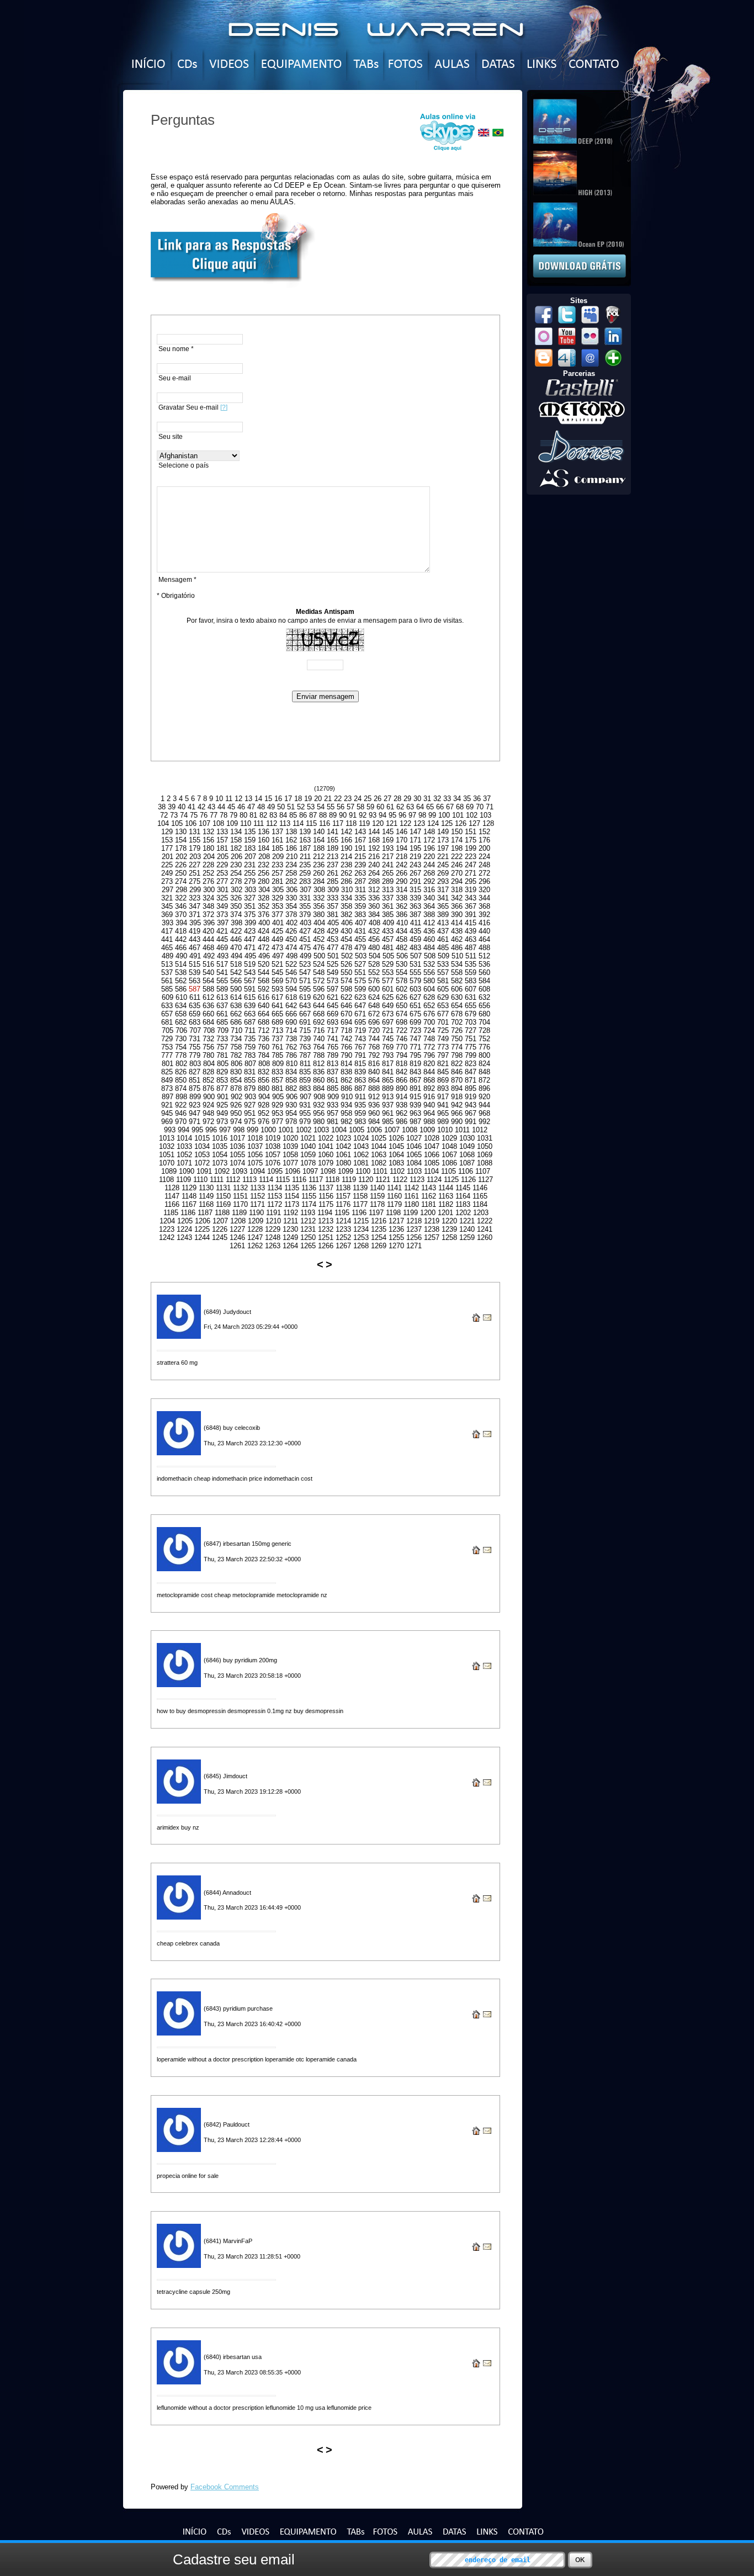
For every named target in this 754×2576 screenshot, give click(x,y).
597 (333, 989)
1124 (434, 1180)
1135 (292, 1188)
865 (388, 1080)
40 (182, 807)
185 (277, 848)
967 (471, 1113)
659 (195, 1014)
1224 (184, 1229)
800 (484, 1055)
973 (222, 1122)
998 (239, 1130)
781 (222, 1055)
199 (471, 848)
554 (402, 972)
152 (484, 832)
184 (264, 848)
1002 (304, 1130)
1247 (255, 1237)
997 (225, 1130)
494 (237, 956)
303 (250, 890)
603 (415, 989)
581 (443, 981)
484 (429, 948)
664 (264, 1014)
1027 (414, 1138)
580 (429, 981)
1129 (189, 1188)
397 (223, 923)
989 (443, 1122)
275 (195, 881)
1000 (268, 1130)
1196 (359, 1213)
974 (236, 1122)
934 (346, 1105)
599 (360, 989)
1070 (167, 1163)
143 (360, 832)
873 (167, 1088)
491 (195, 956)
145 (388, 832)
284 (319, 881)
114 (298, 823)
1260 (485, 1237)
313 (388, 890)
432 (374, 931)
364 (429, 906)
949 (222, 1113)
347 (195, 906)
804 (209, 1064)
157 (222, 840)
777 (167, 1055)
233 (277, 865)
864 (374, 1080)
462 (457, 939)
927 (250, 1105)
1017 (237, 1138)
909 (333, 1097)
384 (374, 915)
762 (291, 1047)
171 (415, 840)
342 (457, 898)
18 (298, 799)
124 (433, 823)
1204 (167, 1221)
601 (388, 989)
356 (319, 906)
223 (471, 857)
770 (402, 1047)
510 (457, 956)
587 (196, 989)
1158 (360, 1196)
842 (402, 1072)
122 (405, 823)
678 (457, 1014)
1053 (202, 1155)
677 (443, 1014)
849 (167, 1080)
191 (360, 848)
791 (360, 1055)
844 (429, 1072)
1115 (283, 1180)
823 (471, 1064)
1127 (485, 1180)
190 (346, 848)
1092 (222, 1171)
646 (346, 1006)
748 (429, 1039)
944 (484, 1105)
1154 (292, 1196)
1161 (411, 1196)
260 (319, 873)
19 (308, 799)
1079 (326, 1163)
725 (443, 1030)
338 (402, 898)
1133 (257, 1188)
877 (222, 1088)
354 (291, 906)
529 (388, 964)
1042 (343, 1146)
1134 (275, 1188)
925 (222, 1105)
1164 (463, 1196)
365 (443, 906)
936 (374, 1105)
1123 (417, 1180)
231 (250, 865)
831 (250, 1072)
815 (360, 1064)
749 (443, 1039)
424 (264, 931)
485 (443, 948)
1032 (167, 1146)
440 (484, 931)
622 (346, 997)
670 (346, 1014)
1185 (171, 1213)
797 (443, 1055)
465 (167, 948)
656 (484, 1006)
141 (333, 832)
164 (319, 840)
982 (346, 1122)
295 (471, 881)
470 (236, 948)
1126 (468, 1180)
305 (278, 890)
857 (277, 1080)
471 (250, 948)
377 (277, 915)
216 (374, 857)
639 (250, 1006)
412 (429, 923)
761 (277, 1047)
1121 (383, 1180)
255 (250, 873)
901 (223, 1097)
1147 (172, 1196)
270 (457, 873)
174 (457, 840)
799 (471, 1055)
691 (305, 1022)
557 (443, 972)
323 (195, 898)
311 (360, 890)
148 (429, 832)
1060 (326, 1155)
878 (236, 1088)
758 (236, 1047)
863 (360, 1080)
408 (375, 923)
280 (264, 881)
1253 (361, 1237)
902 (237, 1097)
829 (222, 1072)
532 (429, 964)
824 (484, 1064)
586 (181, 989)
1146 (480, 1188)
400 (264, 923)
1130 (206, 1188)
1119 (349, 1180)
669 (333, 1014)
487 (471, 948)
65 (430, 807)
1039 (290, 1146)
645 (333, 1006)
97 (412, 815)
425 (277, 931)
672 (374, 1014)
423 (250, 931)
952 (264, 1113)
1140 (377, 1188)
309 (333, 890)
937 (388, 1105)
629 (443, 997)
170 (402, 840)
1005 (357, 1130)
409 (388, 923)
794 (402, 1055)
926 (236, 1105)
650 (402, 1006)
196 (429, 848)
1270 (396, 1246)
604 (429, 989)
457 (388, 939)
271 (471, 873)
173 (443, 840)
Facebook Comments (225, 2487)
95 (392, 815)
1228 (255, 1229)
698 (402, 1022)
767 (360, 1047)
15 (268, 799)
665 (277, 1014)
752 (484, 1039)
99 (432, 815)
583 (471, 981)
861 (333, 1080)
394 (181, 923)
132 (208, 832)
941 (443, 1105)
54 (321, 807)
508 (430, 956)
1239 (449, 1229)
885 (333, 1088)
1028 (432, 1138)
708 (209, 1030)
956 (319, 1113)
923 (195, 1105)
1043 (361, 1146)
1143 (429, 1188)
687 (250, 1022)
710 (237, 1030)
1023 (343, 1138)
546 (291, 972)
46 (241, 807)
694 (346, 1022)
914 (402, 1097)
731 (195, 1039)
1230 (290, 1229)
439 (471, 931)
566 (236, 981)
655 (471, 1006)
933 (333, 1105)
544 (264, 972)
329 (277, 898)
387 (415, 915)
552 (374, 972)
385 (388, 915)
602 (402, 989)
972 (208, 1122)
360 (374, 906)
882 (291, 1088)
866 (402, 1080)
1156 (326, 1196)
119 (364, 823)
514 (181, 964)
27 (387, 799)
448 (264, 939)
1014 (184, 1138)
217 (388, 857)
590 (236, 989)
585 (167, 989)
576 (374, 981)
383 (360, 915)
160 (264, 840)
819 (415, 1064)
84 (283, 815)
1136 (309, 1188)
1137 (326, 1188)
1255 (396, 1237)
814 (346, 1064)
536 (484, 964)
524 (319, 964)
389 (443, 915)
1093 (240, 1171)
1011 (462, 1130)
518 (236, 964)
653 (443, 1006)
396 (209, 923)
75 (194, 815)
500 (319, 956)
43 (211, 807)
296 (484, 881)
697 (388, 1022)
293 (443, 881)
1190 (256, 1213)
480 (374, 948)
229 (222, 865)
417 (167, 931)
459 (415, 939)
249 (167, 873)
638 (236, 1006)
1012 (480, 1130)
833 (277, 1072)
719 (360, 1030)
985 (388, 1122)
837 (333, 1072)
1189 (239, 1213)
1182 (446, 1204)
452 (319, 939)
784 (264, 1055)
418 (181, 931)
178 (181, 848)
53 (311, 807)
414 (457, 923)
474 (291, 948)
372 (208, 915)
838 (346, 1072)
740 (319, 1039)
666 (291, 1014)
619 (305, 997)
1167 (189, 1204)
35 (467, 799)
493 (223, 956)
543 (250, 972)
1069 (485, 1155)
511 (471, 956)
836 (319, 1072)
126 (461, 823)
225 (167, 865)
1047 (432, 1146)
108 (218, 823)
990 (457, 1122)
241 (388, 865)
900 (209, 1097)
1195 (342, 1213)
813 (333, 1064)
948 (208, 1113)
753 (167, 1047)
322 (181, 898)
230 (236, 865)
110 (246, 823)
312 (374, 890)
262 (346, 873)
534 (457, 964)
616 (264, 997)
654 (457, 1006)
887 (360, 1088)
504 (375, 956)
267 (415, 873)
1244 (202, 1237)
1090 (187, 1171)
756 (208, 1047)
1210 (273, 1221)
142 (346, 832)
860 (319, 1080)
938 (402, 1105)
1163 (446, 1196)
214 (346, 857)
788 (319, 1055)
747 (415, 1039)
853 (222, 1080)
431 (360, 931)
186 (291, 848)
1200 (428, 1213)
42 (201, 807)
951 (250, 1113)
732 (208, 1039)
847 (471, 1072)
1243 (184, 1237)
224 (484, 857)
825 (167, 1072)
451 (305, 939)
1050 (485, 1146)
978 (291, 1122)
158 (236, 840)
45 (231, 807)
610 (181, 997)
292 (429, 881)
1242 (167, 1237)
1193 (308, 1213)
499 (306, 956)
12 (238, 799)
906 (292, 1097)
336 (374, 898)
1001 (286, 1130)
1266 (326, 1246)
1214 (343, 1221)
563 (195, 981)
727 (471, 1030)
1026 (396, 1138)
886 (346, 1088)
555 (415, 972)
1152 (257, 1196)
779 (195, 1055)
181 (222, 848)
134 (236, 832)
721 (388, 1030)
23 (348, 799)
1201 (445, 1213)
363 (415, 906)
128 (488, 823)
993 (170, 1130)
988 (429, 1122)
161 (277, 840)
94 (383, 815)
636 (208, 1006)
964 (429, 1113)
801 (168, 1064)
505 (388, 956)
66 (440, 807)
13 (248, 799)
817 (388, 1064)
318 (457, 890)
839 (360, 1072)
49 (271, 807)
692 (319, 1022)
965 (443, 1113)
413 (443, 923)
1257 (432, 1237)
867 (415, 1080)
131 (195, 832)
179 (195, 848)
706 (181, 1030)
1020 (290, 1138)
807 (250, 1064)
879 (250, 1088)
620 (319, 997)
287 (360, 881)
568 (264, 981)
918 (457, 1097)
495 (250, 956)
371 (195, 915)
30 (417, 799)
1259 (467, 1237)
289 (388, 881)
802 (181, 1064)
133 (222, 832)
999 (253, 1130)
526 (346, 964)
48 (261, 807)
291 (415, 881)
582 (457, 981)
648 (374, 1006)
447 (250, 939)
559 (471, 972)
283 (305, 881)
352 (264, 906)
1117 (316, 1180)
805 (223, 1064)
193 (388, 848)
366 (457, 906)
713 (277, 1030)
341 (443, 898)
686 (236, 1022)
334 (346, 898)
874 (181, 1088)
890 (402, 1088)
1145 (463, 1188)
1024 (361, 1138)
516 (208, 964)
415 (471, 923)
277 (222, 881)
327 (250, 898)
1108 (166, 1180)
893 (443, 1088)
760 (264, 1047)
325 (222, 898)
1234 (361, 1229)
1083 (396, 1163)
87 (313, 815)
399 (250, 923)
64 (420, 807)
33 (447, 799)
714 (291, 1030)
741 (333, 1039)
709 (223, 1030)
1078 (308, 1163)
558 (457, 972)
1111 (217, 1180)
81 (253, 815)
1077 (290, 1163)
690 (291, 1022)
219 (415, 857)
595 (305, 989)
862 (346, 1080)
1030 (467, 1138)
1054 (220, 1155)
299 (195, 890)
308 (319, 890)
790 (346, 1055)
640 (264, 1006)
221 (443, 857)
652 (429, 1006)
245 (443, 865)
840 (374, 1072)
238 (346, 865)
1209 (256, 1221)
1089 (169, 1171)
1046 (414, 1146)
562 (181, 981)
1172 (275, 1204)
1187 (205, 1213)
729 (167, 1039)
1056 (255, 1155)
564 (208, 981)
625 (388, 997)
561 (167, 981)
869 (443, 1080)
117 (338, 823)
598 (346, 989)
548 (319, 972)
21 (328, 799)
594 (291, 989)
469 (222, 948)
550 (346, 972)
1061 (343, 1155)
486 (457, 948)
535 (471, 964)
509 (444, 956)
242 (402, 865)
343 (471, 898)
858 (291, 1080)
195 (415, 848)
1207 (220, 1221)
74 (184, 815)
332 (319, 898)
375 (250, 915)
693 (333, 1022)
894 (457, 1088)
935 (360, 1105)
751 (471, 1039)
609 (168, 997)
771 (415, 1047)
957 (333, 1113)
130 (181, 832)
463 (471, 939)
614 (236, 997)
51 (291, 807)
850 (181, 1080)
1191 (274, 1213)
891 (415, 1088)
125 (447, 823)
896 (484, 1088)
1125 (451, 1180)
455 (360, 939)
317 (443, 890)
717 (333, 1030)
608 (484, 989)
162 (291, 840)
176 (484, 840)
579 (415, 981)
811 (305, 1064)
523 (305, 964)
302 (237, 890)
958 (346, 1113)
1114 (266, 1180)
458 (402, 939)
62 (400, 807)
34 (457, 799)
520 (264, 964)
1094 (257, 1171)
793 (388, 1055)
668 (319, 1014)
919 (471, 1097)
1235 (379, 1229)
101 (458, 815)
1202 (463, 1213)
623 (360, 997)
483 (415, 948)
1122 (400, 1180)
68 (460, 807)
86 (303, 815)
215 (360, 857)
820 (429, 1064)
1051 (167, 1155)
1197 (376, 1213)
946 (181, 1113)
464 (484, 939)
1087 (467, 1163)
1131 (223, 1188)
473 (277, 948)
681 (167, 1022)
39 (172, 807)
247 (471, 865)
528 (374, 964)
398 (237, 923)
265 (388, 873)
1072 (202, 1163)
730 (181, 1039)
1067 (449, 1155)
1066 (432, 1155)
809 (278, 1064)
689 (277, 1022)
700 (429, 1022)
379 (305, 915)
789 (333, 1055)
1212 (308, 1221)
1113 (249, 1180)
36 (477, 799)
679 (471, 1014)
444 (208, 939)
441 (167, 939)
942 (457, 1105)
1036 (237, 1146)
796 (429, 1055)
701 (443, 1022)
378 (291, 915)
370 (181, 915)
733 (222, 1039)
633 (167, 1006)
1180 (411, 1204)
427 (305, 931)
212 (319, 857)
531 (415, 964)
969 (167, 1122)
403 (306, 923)
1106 (466, 1171)
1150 (223, 1196)
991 (471, 1122)
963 (415, 1113)
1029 (449, 1138)
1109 (184, 1180)
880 (264, 1088)
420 (208, 931)
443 (195, 939)
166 (346, 840)
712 (264, 1030)
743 (360, 1039)
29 (407, 799)
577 (388, 981)
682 (181, 1022)
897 (168, 1097)
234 (291, 865)
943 (471, 1105)
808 (264, 1064)
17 (288, 799)
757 (222, 1047)
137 (277, 832)
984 (374, 1122)
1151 (240, 1196)
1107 (483, 1171)
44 (221, 807)
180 (208, 848)
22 (338, 799)
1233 (343, 1229)
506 (402, 956)
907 (306, 1097)
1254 (379, 1237)
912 (374, 1097)
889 (388, 1088)
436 (429, 931)
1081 (361, 1163)
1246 (237, 1237)
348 (208, 906)
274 (181, 881)
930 (291, 1105)
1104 (431, 1171)
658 (181, 1014)
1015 (202, 1138)
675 (415, 1014)
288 (374, 881)
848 (484, 1072)
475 (305, 948)
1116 (299, 1180)
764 (319, 1047)
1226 (220, 1229)
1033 (184, 1146)
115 (311, 823)
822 (457, 1064)
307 (306, 890)
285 (333, 881)
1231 (308, 1229)
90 (343, 815)
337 (388, 898)
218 (402, 857)
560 (484, 972)
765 (333, 1047)
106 (191, 823)
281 (277, 881)
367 (471, 906)
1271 (414, 1246)
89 (333, 815)
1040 (308, 1146)
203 (195, 857)
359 (360, 906)
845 (443, 1072)
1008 (410, 1130)
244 (429, 865)
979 (305, 1122)
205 (223, 857)
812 (319, 1064)
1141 (394, 1188)
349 (222, 906)
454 (346, 939)
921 (167, 1105)
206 (237, 857)
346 (181, 906)
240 (374, 865)
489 (168, 956)
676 (429, 1014)
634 (181, 1006)
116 (325, 823)
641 (277, 1006)
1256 (414, 1237)
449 (277, 939)
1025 (379, 1138)
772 (429, 1047)
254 (236, 873)
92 (363, 815)
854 (236, 1080)
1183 (463, 1204)
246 (457, 865)
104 (163, 823)
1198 (393, 1213)
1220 (449, 1221)
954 (291, 1113)
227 (195, 865)
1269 (379, 1246)
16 (278, 799)
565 (222, 981)
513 (167, 964)
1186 (188, 1213)
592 (264, 989)
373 (222, 915)
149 (443, 832)
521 (277, 964)
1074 (237, 1163)
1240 (467, 1229)
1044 (379, 1146)
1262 (255, 1246)
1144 (446, 1188)
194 (402, 848)
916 (429, 1097)
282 (291, 881)
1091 (204, 1171)
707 (195, 1030)
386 (402, 915)
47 (251, 807)
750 (457, 1039)
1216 (379, 1221)
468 (208, 948)
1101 (380, 1171)
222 (457, 857)
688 (264, 1022)
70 (480, 807)
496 (264, 956)
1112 (233, 1180)
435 (415, 931)
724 (429, 1030)
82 (263, 815)
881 (277, 1088)
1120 (366, 1180)
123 (419, 823)
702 (457, 1022)
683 (195, 1022)
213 (333, 857)
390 (457, 915)
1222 (485, 1221)
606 (457, 989)
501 (333, 956)
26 (378, 799)
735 (250, 1039)
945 (167, 1113)
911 (360, 1097)
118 (351, 823)
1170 (240, 1204)
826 (181, 1072)
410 (402, 923)
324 (208, 898)
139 (305, 832)
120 (378, 823)
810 (292, 1064)
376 (264, 915)
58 (360, 807)
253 (222, 873)
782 (236, 1055)
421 (222, 931)
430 (346, 931)
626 (402, 997)
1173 (292, 1204)
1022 (326, 1138)
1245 (220, 1237)
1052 (184, 1155)
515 (195, 964)
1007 (392, 1130)
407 (361, 923)
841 (388, 1072)
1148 (189, 1196)
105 (177, 823)
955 (305, 1113)
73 (174, 815)
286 (346, 881)
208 (264, 857)
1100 (363, 1171)
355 (305, 906)
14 (258, 799)
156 (208, 840)
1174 (309, 1204)
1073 (220, 1163)
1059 (308, 1155)
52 (301, 807)
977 (277, 1122)
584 (484, 981)
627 (415, 997)
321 (167, 898)
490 (181, 956)
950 (236, 1113)
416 (484, 923)
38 (162, 807)
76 (204, 815)
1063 (379, 1155)
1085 (432, 1163)
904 (264, 1097)
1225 (202, 1229)
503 (361, 956)
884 (319, 1088)
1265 (308, 1246)
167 (360, 840)
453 (333, 939)
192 (374, 848)
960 (374, 1113)
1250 (308, 1237)
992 (484, 1122)
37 (487, 799)
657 (167, 1014)
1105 (448, 1171)
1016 (220, 1138)
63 (410, 807)
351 (250, 906)
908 (319, 1097)
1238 (432, 1229)
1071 (184, 1163)
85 (293, 815)
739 (305, 1039)
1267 (343, 1246)
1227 (237, 1229)
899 (195, 1097)
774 (457, 1047)
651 (415, 1006)
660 (208, 1014)
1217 (396, 1221)
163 (305, 840)
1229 (273, 1229)
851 (195, 1080)
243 (415, 865)
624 (374, 997)
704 (484, 1022)
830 (236, 1072)
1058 (290, 1155)
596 (319, 989)
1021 (308, 1138)
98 (422, 815)
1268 (361, 1246)
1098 (328, 1171)
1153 (275, 1196)
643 (305, 1006)
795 (415, 1055)
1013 (167, 1138)
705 (168, 1030)
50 (281, 807)
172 (429, 840)
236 (319, 865)
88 (323, 815)
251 (195, 873)
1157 (343, 1196)
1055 (237, 1155)
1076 (273, 1163)
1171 (257, 1204)
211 (305, 857)
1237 (414, 1229)
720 (374, 1030)
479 (360, 948)
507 (416, 956)
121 (392, 823)
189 (333, 848)
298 (181, 890)
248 (484, 865)
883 (305, 1088)
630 (457, 997)
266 (402, 873)
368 (484, 906)
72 (164, 815)
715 (305, 1030)
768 (374, 1047)
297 (168, 890)
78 (224, 815)
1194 (325, 1213)
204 (209, 857)
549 (333, 972)
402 (292, 923)
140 (319, 832)
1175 (326, 1204)
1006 (374, 1130)
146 (402, 832)
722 (402, 1030)
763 (305, 1047)
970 (181, 1122)
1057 (273, 1155)
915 (415, 1097)
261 (333, 873)
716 (319, 1030)
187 (305, 848)
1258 (449, 1237)
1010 (445, 1130)
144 (374, 832)
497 (278, 956)
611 (195, 997)
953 (277, 1113)
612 (208, 997)
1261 (237, 1246)
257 (277, 873)
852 (208, 1080)
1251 (326, 1237)
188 (319, 848)
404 (319, 923)
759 (250, 1047)
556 (429, 972)
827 (195, 1072)
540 (208, 972)
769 (388, 1047)
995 (197, 1130)
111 (259, 823)
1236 (396, 1229)
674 (402, 1014)
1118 (332, 1180)
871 (471, 1080)
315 (415, 890)
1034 (202, 1146)
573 (333, 981)
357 (333, 906)
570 (291, 981)
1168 (206, 1204)
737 (277, 1039)
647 (360, 1006)
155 (195, 840)
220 (429, 857)
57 (351, 807)
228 (208, 865)
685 (222, 1022)
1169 (223, 1204)
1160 (394, 1196)
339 (415, 898)
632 (484, 997)
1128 (172, 1188)
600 (374, 989)
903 (250, 1097)
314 (402, 890)
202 (181, 857)
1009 (427, 1130)
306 (292, 890)
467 (195, 948)
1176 (343, 1204)
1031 (485, 1138)
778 (181, 1055)
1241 (485, 1229)
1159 (377, 1196)
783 (250, 1055)
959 (360, 1113)
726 (457, 1030)
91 (353, 815)
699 (415, 1022)
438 (457, 931)
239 (360, 865)
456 (374, 939)
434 (402, 931)
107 (205, 823)
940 (429, 1105)
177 (167, 848)
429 (333, 931)
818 (402, 1064)
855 (250, 1080)
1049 (467, 1146)
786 (291, 1055)
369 (167, 915)
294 (457, 881)
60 (380, 807)
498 (292, 956)
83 (273, 815)
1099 (346, 1171)
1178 (377, 1204)
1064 (396, 1155)
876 (208, 1088)
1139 (360, 1188)
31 (427, 799)
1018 (255, 1138)
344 (484, 898)
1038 (273, 1146)
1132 (240, 1188)
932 (319, 1105)
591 (250, 989)
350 (236, 906)
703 (471, 1022)
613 (222, 997)
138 (291, 832)
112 (272, 823)
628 (429, 997)
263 (360, 873)
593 (277, 989)
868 (429, 1080)
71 (490, 807)
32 (437, 799)
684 (208, 1022)
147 (415, 832)
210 (292, 857)
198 (457, 848)
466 (181, 948)
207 (250, 857)
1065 (414, 1155)
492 (209, 956)
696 (374, 1022)
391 (471, 915)
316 (429, 890)
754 (181, 1047)
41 (192, 807)
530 (402, 964)
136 (264, 832)
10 (219, 799)
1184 (480, 1204)
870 (457, 1080)
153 (167, 840)
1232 (326, 1229)
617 (277, 997)
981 (333, 1122)
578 (402, 981)
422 (236, 931)
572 (319, 981)
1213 (326, 1221)
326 (236, 898)
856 (264, 1080)
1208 (238, 1221)
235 (305, 865)
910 (347, 1097)
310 (347, 890)
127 (474, 823)
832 (264, 1072)
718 (346, 1030)
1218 (414, 1221)
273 (167, 881)
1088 (485, 1163)
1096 (293, 1171)
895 (471, 1088)
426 (291, 931)
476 (319, 948)
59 (370, 807)
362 (402, 906)
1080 (343, 1163)
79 (233, 815)
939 (415, 1105)
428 (319, 931)
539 (195, 972)
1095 (275, 1171)
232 (264, 865)
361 (388, 906)
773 (443, 1047)
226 (181, 865)
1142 (411, 1188)
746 (402, 1039)
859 (305, 1080)
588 (208, 989)
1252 (343, 1237)
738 (291, 1039)
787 (305, 1055)
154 (181, 840)
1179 (394, 1204)
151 (471, 832)
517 (222, 964)
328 (264, 898)
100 (444, 815)
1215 (361, 1221)
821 (443, 1064)
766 (346, 1047)
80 (243, 815)
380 (319, 915)
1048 (449, 1146)
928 (264, 1105)
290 (402, 881)
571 (305, 981)
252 (208, 873)
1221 (467, 1221)
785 (277, 1055)
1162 (429, 1196)
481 (388, 948)
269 (443, 873)
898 (181, 1097)
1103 (414, 1171)
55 (331, 807)
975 (250, 1122)
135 (250, 832)
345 (167, 906)
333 (333, 898)
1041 (326, 1146)
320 (484, 890)
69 (470, 807)
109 (232, 823)
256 (264, 873)
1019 (273, 1138)
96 (402, 815)
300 (209, 890)
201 (168, 857)
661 (222, 1014)
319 (471, 890)
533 (443, 964)
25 (368, 799)
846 (457, 1072)
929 (277, 1105)
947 (195, 1113)
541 (222, 972)
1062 (361, 1155)
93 (373, 815)
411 (416, 923)
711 (250, 1030)
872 (484, 1080)
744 (374, 1039)
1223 (167, 1229)
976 (264, 1122)
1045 (396, 1146)
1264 (290, 1246)
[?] (224, 407)
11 (229, 799)
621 (333, 997)
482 (402, 948)
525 (333, 964)
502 (347, 956)
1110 (200, 1180)
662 (236, 1014)
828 (208, 1072)
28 (397, 799)
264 (374, 873)
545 (277, 972)
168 (374, 840)
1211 (291, 1221)
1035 (220, 1146)
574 (346, 981)
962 (402, 1113)
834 (291, 1072)
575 (360, 981)
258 (291, 873)
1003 (321, 1130)
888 (374, 1088)
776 (484, 1047)
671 (360, 1014)
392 (484, 915)
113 (285, 823)
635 (195, 1006)
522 (291, 964)
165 (333, 840)
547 (305, 972)
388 (429, 915)
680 (484, 1014)
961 (388, 1113)
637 (222, 1006)
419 (195, 931)
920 (484, 1097)
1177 (360, 1204)
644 (319, 1006)
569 (277, 981)
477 (333, 948)
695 (360, 1022)
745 (388, 1039)
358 (346, 906)
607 (471, 989)
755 (195, 1047)
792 (374, 1055)
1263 (273, 1246)
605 (443, 989)
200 (484, 848)
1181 (429, 1204)
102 (472, 815)
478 (346, 948)
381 (333, 915)
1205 (185, 1221)
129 (167, 832)
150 (457, 832)
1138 (343, 1188)
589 (222, 989)
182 (236, 848)
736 (264, 1039)
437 (443, 931)
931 (305, 1105)
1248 (273, 1237)
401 (278, 923)
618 (291, 997)
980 (319, 1122)
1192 (291, 1213)
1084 (414, 1163)
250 (181, 873)
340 (429, 898)
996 (211, 1130)
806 (237, 1064)
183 (250, 848)
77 (214, 815)
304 (264, 890)
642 (291, 1006)
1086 (449, 1163)
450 (291, 939)
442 (181, 939)
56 (341, 807)
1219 (432, 1221)
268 (429, 873)
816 (374, 1064)
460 (429, 939)
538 (181, 972)
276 (208, 881)
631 (471, 997)
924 (208, 1105)
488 (484, 948)
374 (236, 915)
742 (346, 1039)
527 (360, 964)
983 (360, 1122)
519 (250, 964)
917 (443, 1097)
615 (250, 997)
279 (250, 881)
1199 (410, 1213)
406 (347, 923)
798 (457, 1055)
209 (278, 857)
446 (236, 939)
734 (236, 1039)
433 (388, 931)
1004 (339, 1130)
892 (429, 1088)
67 (450, 807)
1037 (255, 1146)
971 (195, 1122)
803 (195, 1064)
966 (457, 1113)
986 (402, 1122)
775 (471, 1047)
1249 (290, 1237)
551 (360, 972)
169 (388, 840)
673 (388, 1014)
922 (181, 1105)
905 (278, 1097)
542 (236, 972)
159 (250, 840)
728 (484, 1030)
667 (305, 1014)
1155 (309, 1196)
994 (184, 1130)
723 (415, 1030)
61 (390, 807)
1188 (222, 1213)
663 (250, 1014)
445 (222, 939)
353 (277, 906)
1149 (206, 1196)
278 (236, 881)
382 (346, 915)
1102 (397, 1171)
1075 (255, 1163)
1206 (203, 1221)
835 (305, 1072)
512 (484, 956)
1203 (481, 1213)
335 (360, 898)
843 (415, 1072)
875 (195, 1088)
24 (358, 799)
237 (333, 865)
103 (485, 815)
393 (168, 923)
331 (305, 898)
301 (223, 890)
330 (291, 898)
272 (484, 873)
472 (264, 948)
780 (208, 1055)
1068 (467, 1155)
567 (250, 981)
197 (443, 848)
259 (305, 873)
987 (415, 1122)
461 (443, 939)
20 (318, 799)
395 (195, 923)
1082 (379, 1163)
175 (471, 840)
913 (388, 1097)
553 (388, 972)
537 (167, 972)
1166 (172, 1204)
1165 (480, 1196)
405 (333, 923)
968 (484, 1113)
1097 (310, 1171)
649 (388, 1006)
